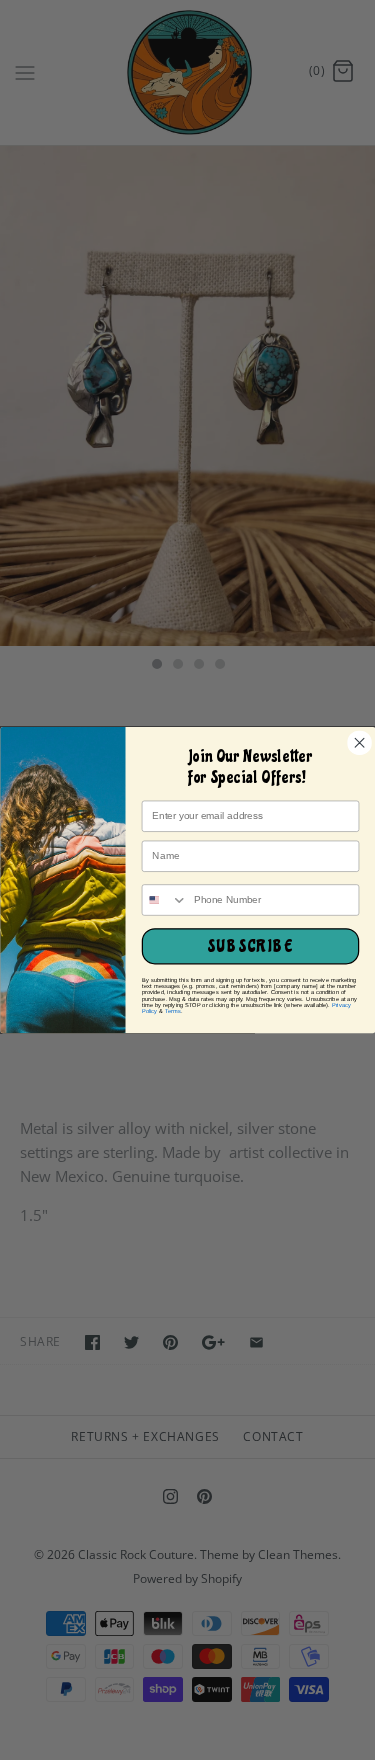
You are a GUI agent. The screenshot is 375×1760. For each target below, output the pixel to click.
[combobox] (164, 900)
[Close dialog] (359, 743)
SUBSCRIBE (250, 946)
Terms (172, 1011)
